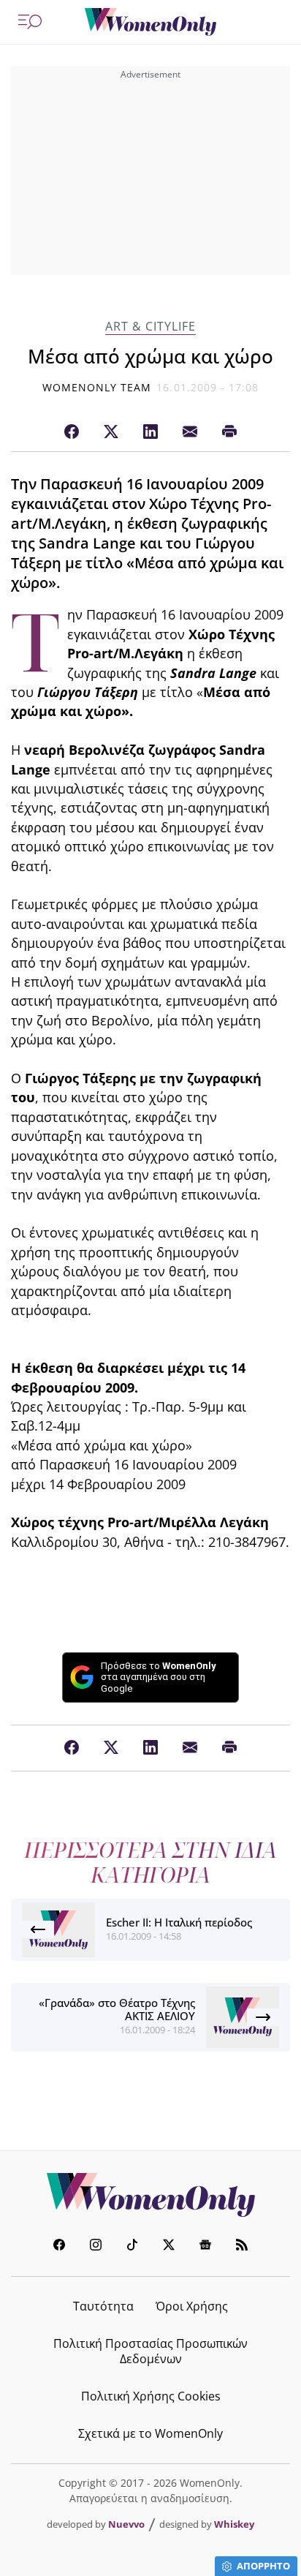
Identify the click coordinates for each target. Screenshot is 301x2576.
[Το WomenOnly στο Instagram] (96, 2247)
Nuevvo (126, 2524)
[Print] (229, 432)
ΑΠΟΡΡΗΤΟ (263, 2566)
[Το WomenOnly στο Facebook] (59, 2247)
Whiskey (234, 2524)
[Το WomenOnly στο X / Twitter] (169, 2247)
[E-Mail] (190, 432)
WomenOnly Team (97, 387)
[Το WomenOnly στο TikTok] (132, 2247)
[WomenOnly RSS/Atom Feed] (242, 2247)
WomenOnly (150, 2195)
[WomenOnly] (150, 22)
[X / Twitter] (111, 432)
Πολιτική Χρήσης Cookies (151, 2396)
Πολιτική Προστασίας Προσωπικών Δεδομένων (150, 2351)
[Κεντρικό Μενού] (30, 22)
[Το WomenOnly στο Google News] (205, 2247)
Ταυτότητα (103, 2306)
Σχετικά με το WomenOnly (150, 2433)
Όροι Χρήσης (192, 2306)
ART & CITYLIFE (150, 327)
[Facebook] (72, 432)
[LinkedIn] (150, 432)
